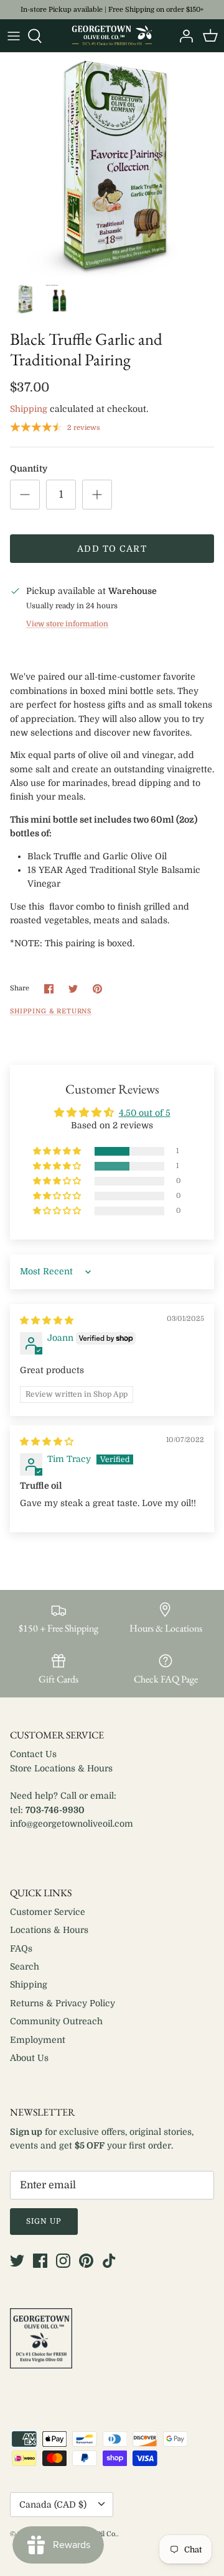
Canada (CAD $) (53, 2505)
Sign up (44, 2221)
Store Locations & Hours (61, 1768)
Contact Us (33, 1754)
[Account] (183, 36)
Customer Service (48, 1912)
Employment (38, 2040)
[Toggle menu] (14, 36)
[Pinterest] (86, 2261)
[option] (112, 165)
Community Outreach (56, 2021)
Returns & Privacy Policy (63, 2003)
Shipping (29, 409)
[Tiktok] (109, 2261)
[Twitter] (17, 2261)
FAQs (21, 1948)
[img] (47, 1320)
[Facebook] (40, 2261)
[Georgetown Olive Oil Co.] (112, 36)
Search (25, 1966)
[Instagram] (63, 2261)
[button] (58, 1152)
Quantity (29, 468)
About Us (29, 2058)
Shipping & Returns (51, 1012)
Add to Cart (112, 549)
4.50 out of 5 (145, 1113)
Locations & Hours (49, 1930)
